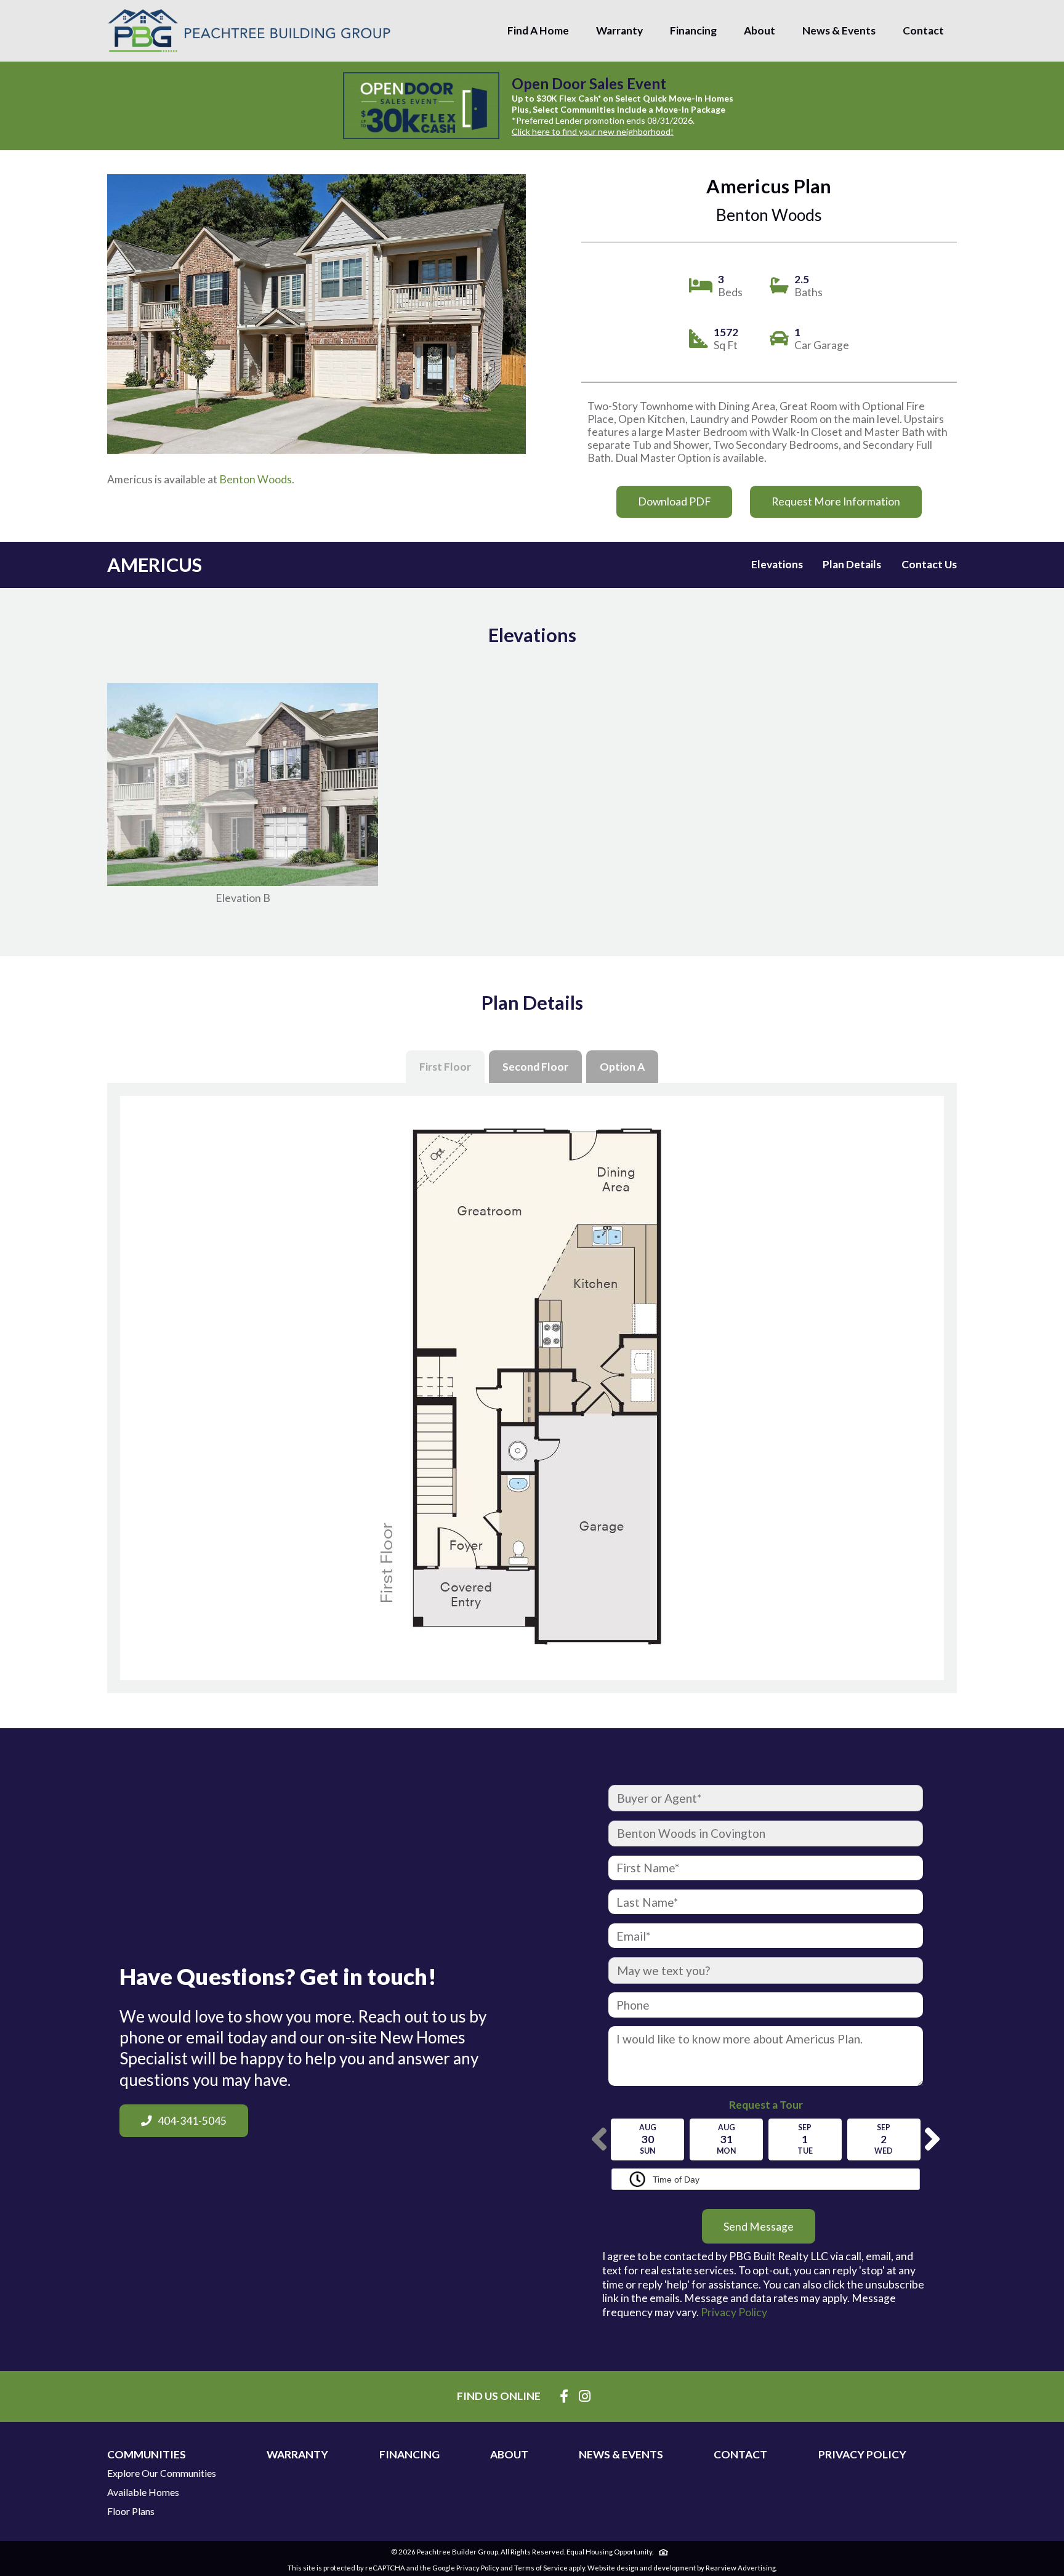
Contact (923, 30)
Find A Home (538, 30)
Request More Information (836, 501)
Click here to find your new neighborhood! (593, 131)
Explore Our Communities (162, 2473)
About (760, 30)
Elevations (777, 564)
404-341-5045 (192, 2121)
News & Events (839, 30)
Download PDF (674, 501)
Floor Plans (131, 2511)
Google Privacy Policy (466, 2568)
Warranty (619, 30)
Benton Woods (256, 479)
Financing (693, 30)
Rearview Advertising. (741, 2568)
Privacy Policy (734, 2312)
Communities (147, 2455)
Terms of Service (541, 2568)
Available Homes (143, 2492)
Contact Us (929, 564)
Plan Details (852, 564)
